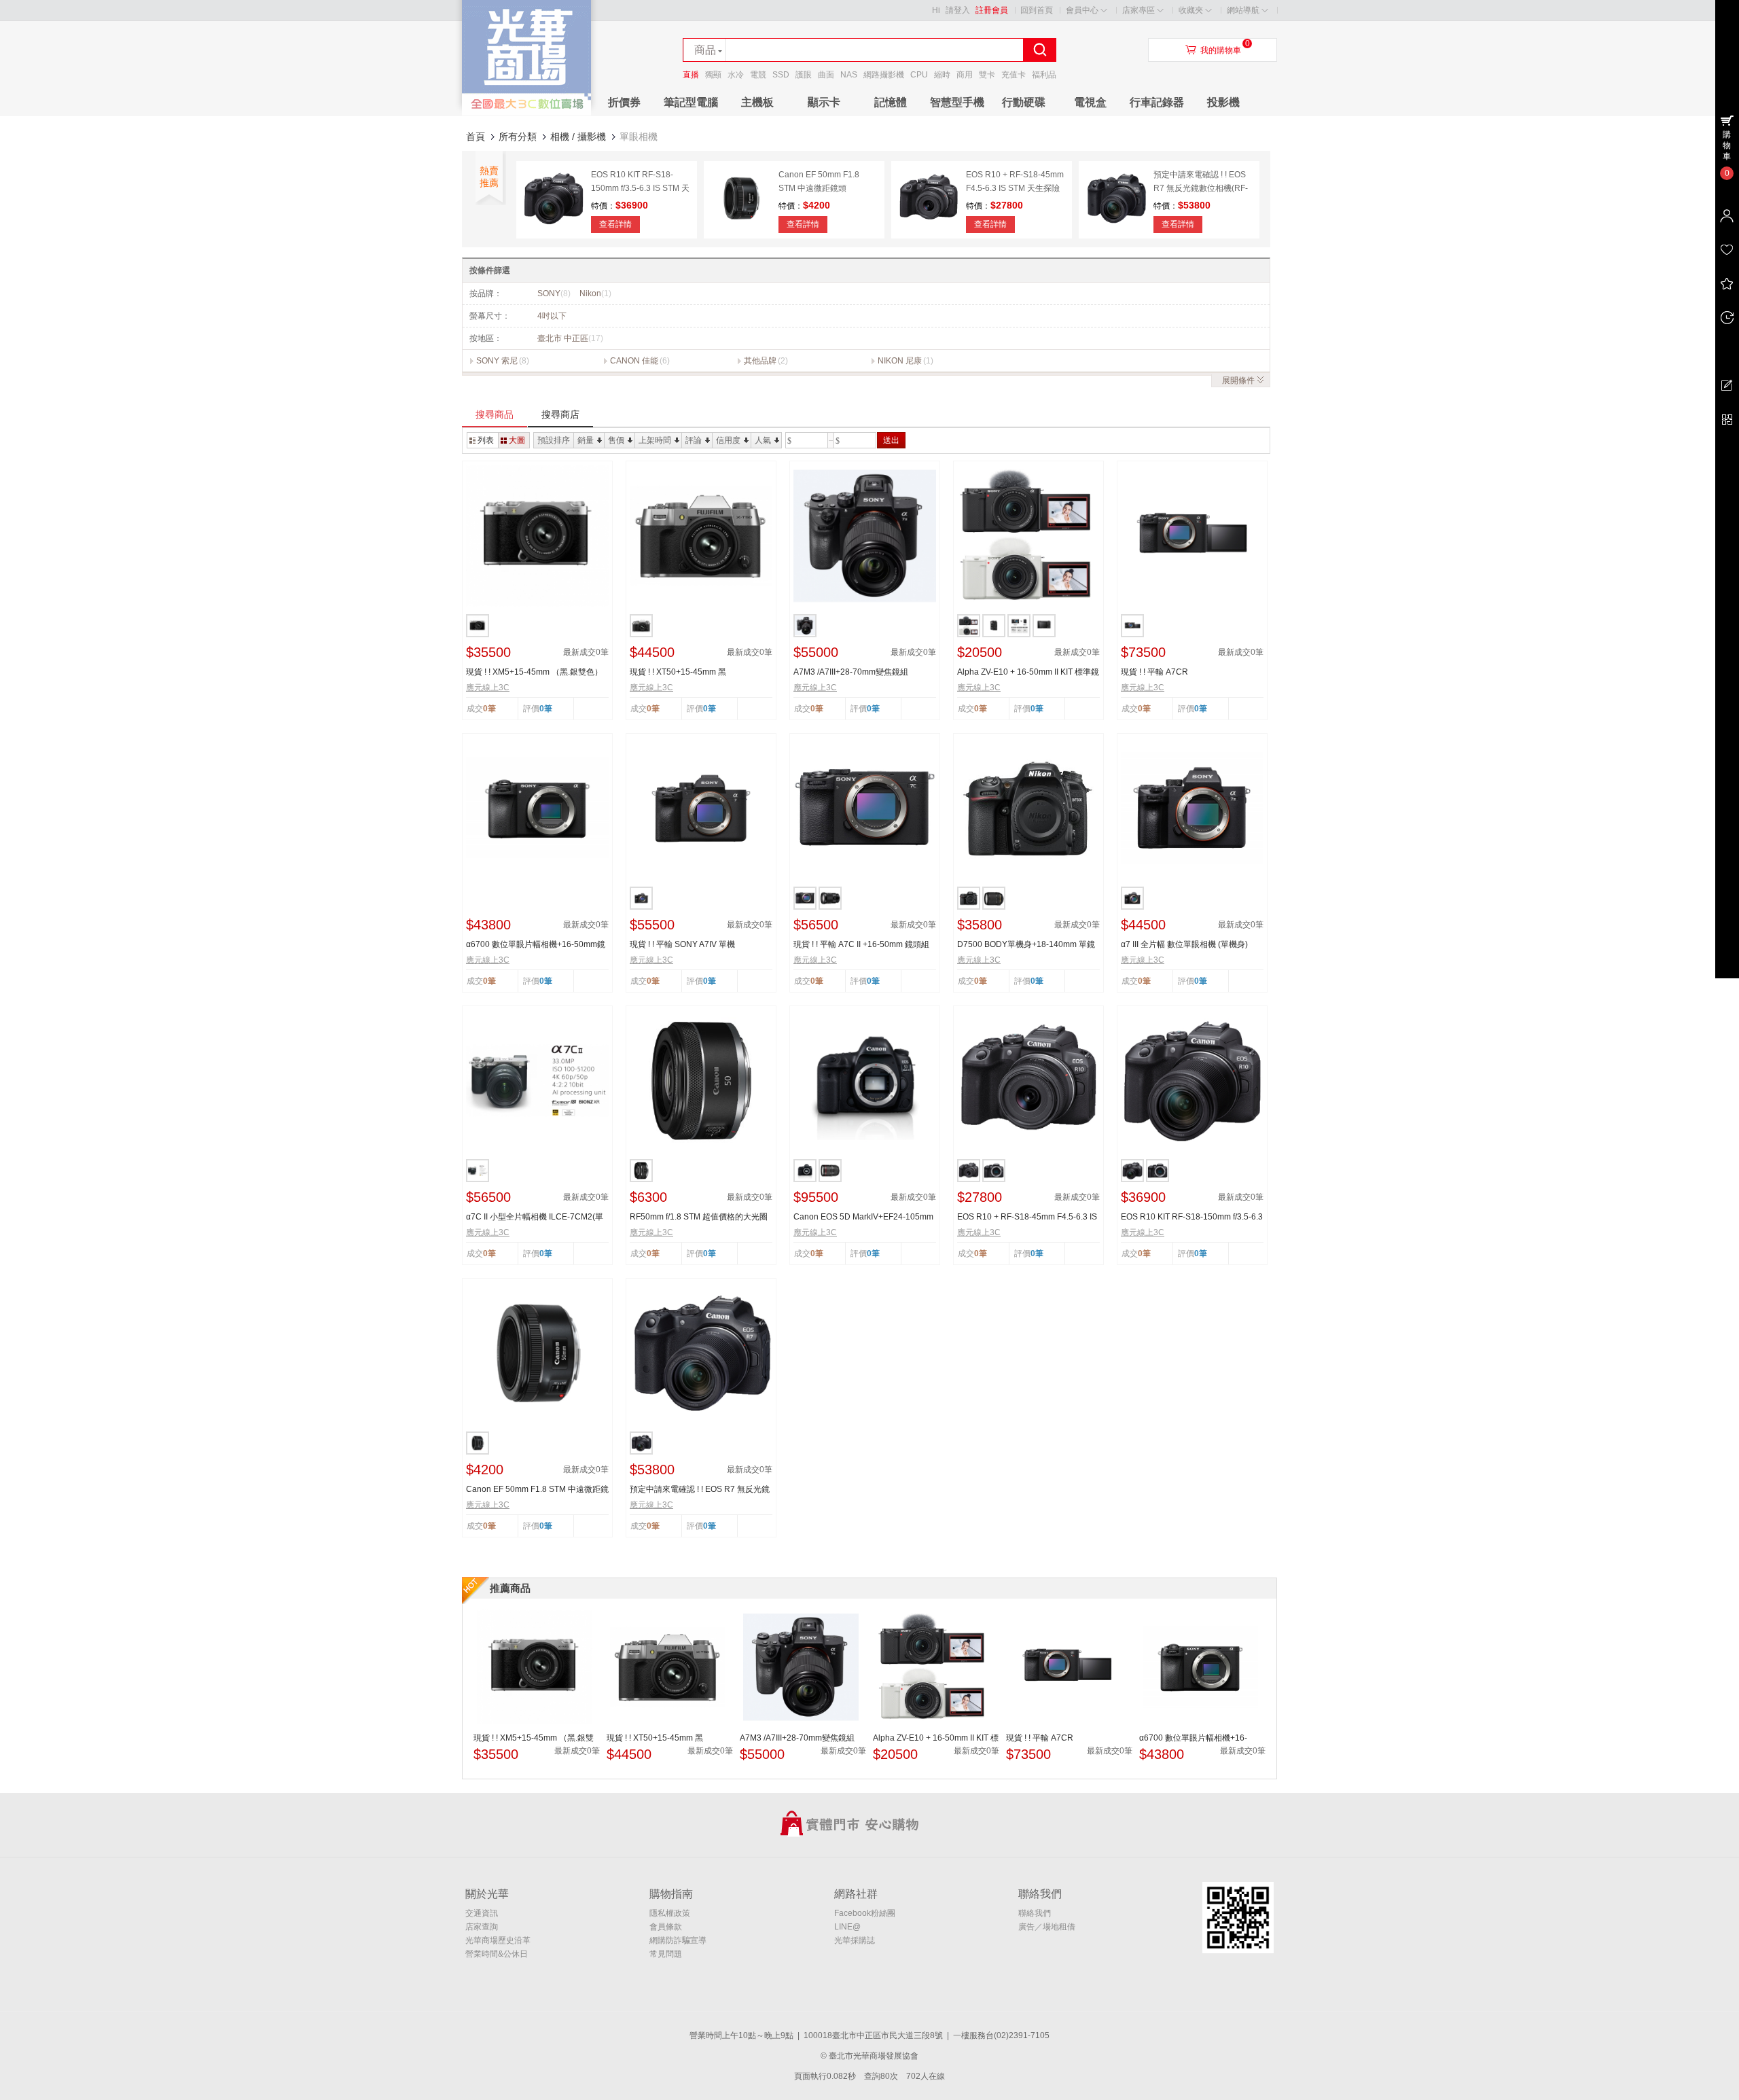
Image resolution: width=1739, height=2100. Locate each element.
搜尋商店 (560, 414)
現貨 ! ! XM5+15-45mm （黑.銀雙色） (534, 672)
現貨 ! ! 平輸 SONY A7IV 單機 (682, 944)
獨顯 (713, 75)
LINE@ (847, 1927)
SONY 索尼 (497, 361)
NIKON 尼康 (900, 361)
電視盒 (1090, 102)
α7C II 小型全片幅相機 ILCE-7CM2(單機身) (535, 1217)
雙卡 (987, 75)
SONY (554, 293)
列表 (486, 440)
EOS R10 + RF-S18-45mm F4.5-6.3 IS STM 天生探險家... (1027, 1217)
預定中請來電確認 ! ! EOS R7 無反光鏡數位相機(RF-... (700, 1490)
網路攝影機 (884, 75)
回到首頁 (1037, 10)
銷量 (586, 440)
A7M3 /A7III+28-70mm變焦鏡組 (851, 672)
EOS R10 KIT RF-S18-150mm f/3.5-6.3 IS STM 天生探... (1192, 1217)
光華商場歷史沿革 (498, 1940)
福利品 (1044, 75)
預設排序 (554, 440)
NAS (849, 75)
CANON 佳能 (634, 361)
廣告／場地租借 (1047, 1927)
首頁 (476, 137)
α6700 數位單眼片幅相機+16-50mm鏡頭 (536, 945)
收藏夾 (1191, 10)
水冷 (736, 75)
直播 (691, 75)
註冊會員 (992, 10)
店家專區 (1139, 10)
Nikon (595, 293)
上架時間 (655, 440)
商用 (965, 75)
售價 (616, 440)
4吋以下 (552, 316)
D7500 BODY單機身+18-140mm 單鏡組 (1026, 945)
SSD (781, 75)
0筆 (546, 709)
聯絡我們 (1035, 1913)
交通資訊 (482, 1913)
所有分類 (518, 137)
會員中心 (1082, 10)
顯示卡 (824, 102)
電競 (758, 75)
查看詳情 (615, 224)
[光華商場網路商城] (526, 113)
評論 (694, 440)
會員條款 (666, 1927)
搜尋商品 (495, 414)
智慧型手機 (957, 102)
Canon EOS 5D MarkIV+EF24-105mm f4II (863, 1217)
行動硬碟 (1024, 102)
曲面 (826, 75)
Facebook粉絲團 (865, 1913)
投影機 (1223, 102)
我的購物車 (1221, 50)
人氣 (763, 440)
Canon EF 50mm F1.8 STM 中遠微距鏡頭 (537, 1490)
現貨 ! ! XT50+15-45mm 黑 (678, 672)
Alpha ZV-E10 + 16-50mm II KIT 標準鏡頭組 (1028, 673)
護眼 (804, 75)
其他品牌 (760, 361)
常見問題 (666, 1954)
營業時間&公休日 (497, 1954)
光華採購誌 (855, 1940)
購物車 (1727, 145)
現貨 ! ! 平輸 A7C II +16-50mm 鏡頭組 (861, 944)
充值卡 (1014, 75)
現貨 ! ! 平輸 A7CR (1154, 672)
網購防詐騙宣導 (678, 1940)
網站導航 (1243, 10)
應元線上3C (488, 688)
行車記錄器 (1157, 102)
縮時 (942, 75)
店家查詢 (482, 1927)
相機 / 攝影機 (578, 137)
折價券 (624, 102)
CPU (919, 75)
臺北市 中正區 (570, 338)
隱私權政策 (670, 1913)
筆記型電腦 (691, 102)
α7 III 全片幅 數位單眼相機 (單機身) (1184, 944)
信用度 (728, 440)
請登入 (958, 10)
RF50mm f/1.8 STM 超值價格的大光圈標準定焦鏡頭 (699, 1217)
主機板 (757, 102)
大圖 (517, 440)
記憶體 (891, 102)
